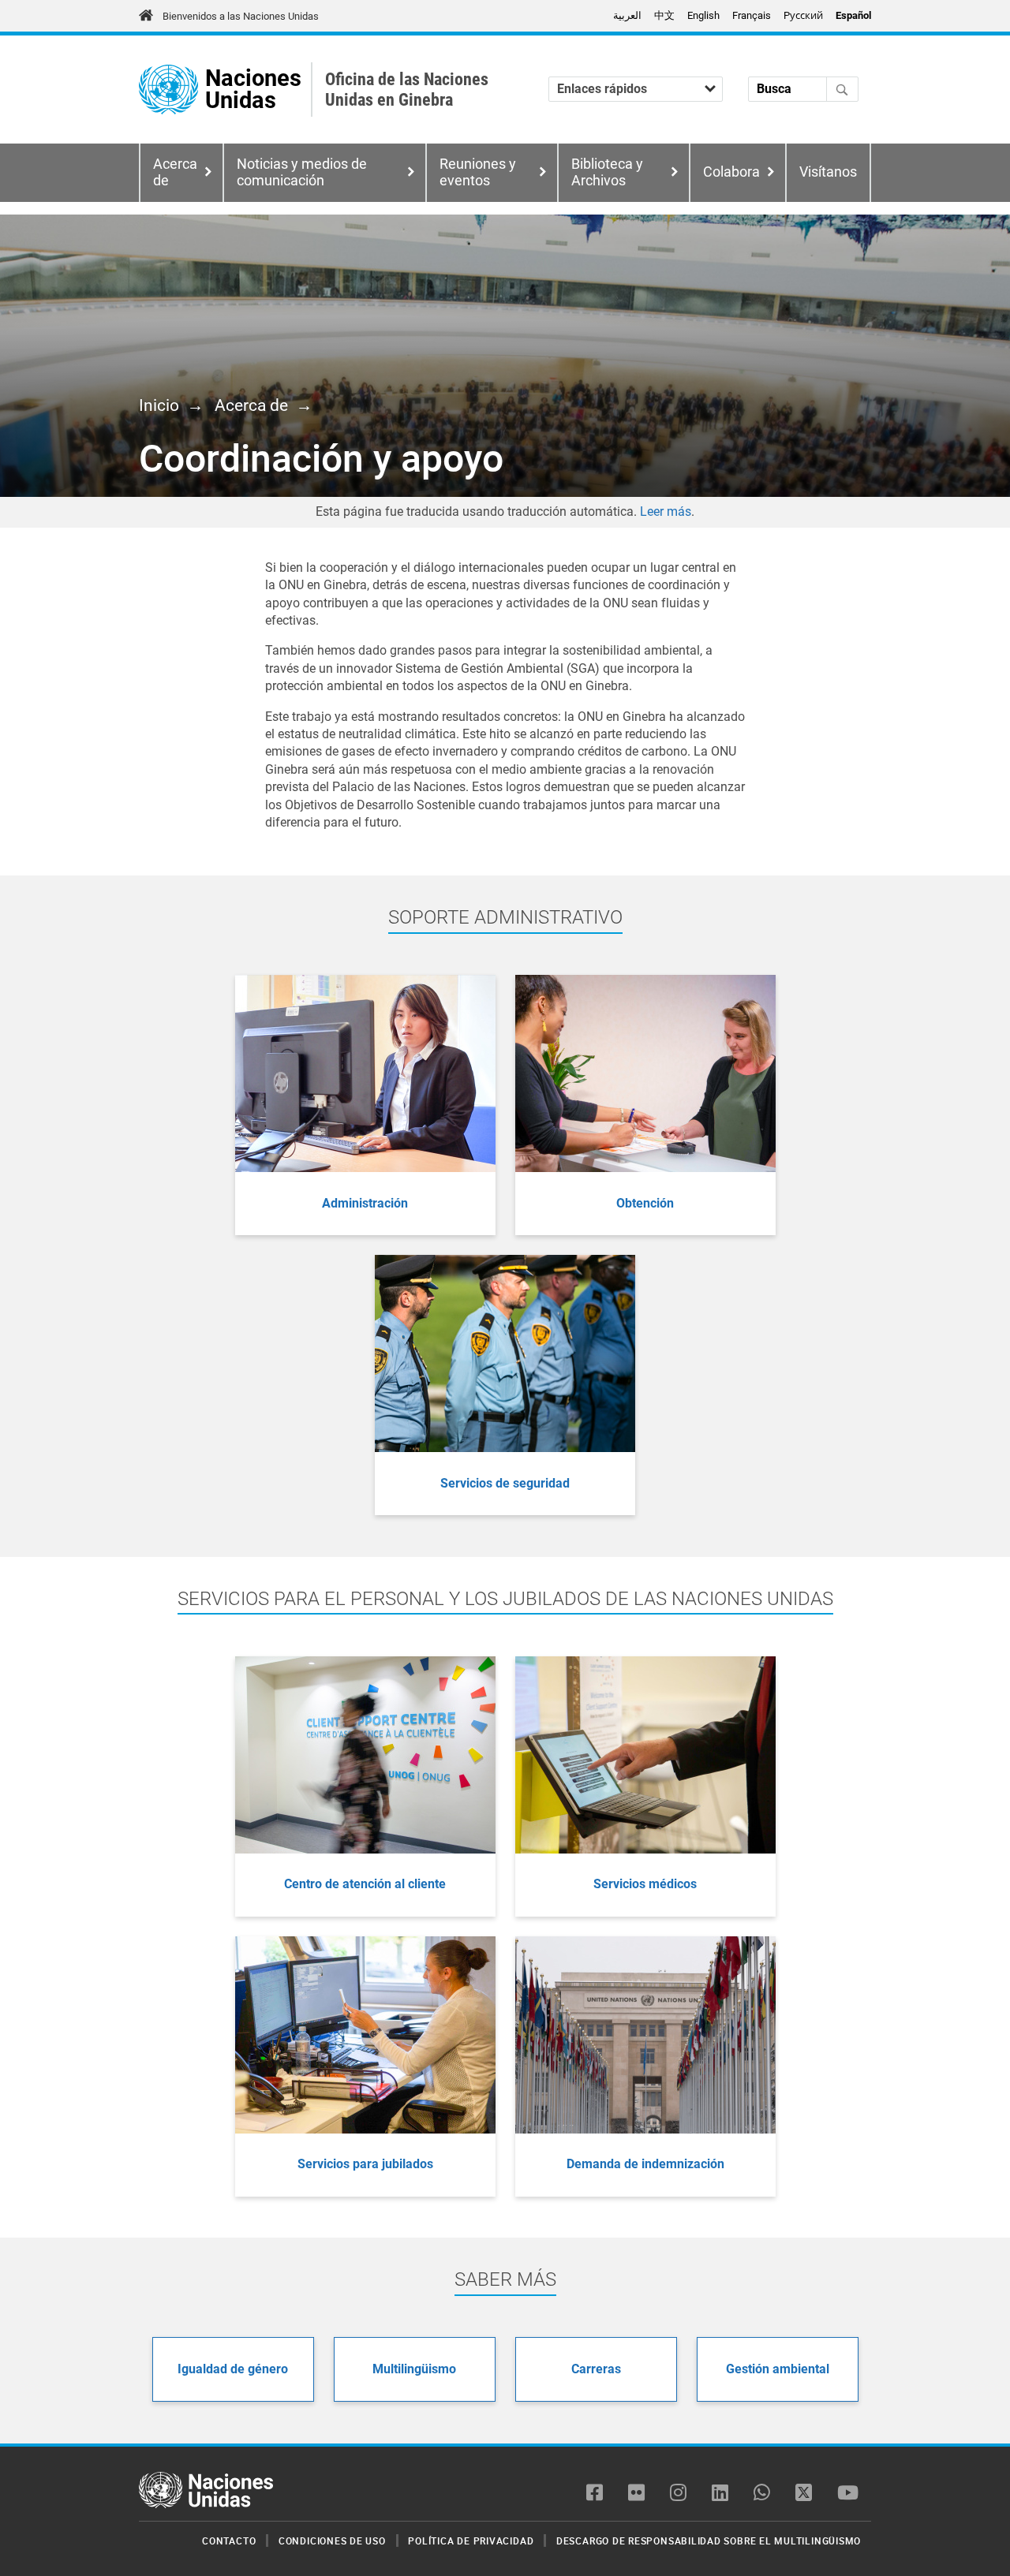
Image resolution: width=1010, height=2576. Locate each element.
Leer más (666, 511)
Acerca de (251, 405)
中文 (664, 15)
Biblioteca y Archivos (607, 172)
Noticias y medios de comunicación (302, 172)
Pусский (803, 15)
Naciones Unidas (253, 90)
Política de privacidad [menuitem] (471, 2541)
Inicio (159, 405)
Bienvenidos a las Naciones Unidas (241, 16)
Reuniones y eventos (478, 172)
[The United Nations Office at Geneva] (168, 90)
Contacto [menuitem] (229, 2541)
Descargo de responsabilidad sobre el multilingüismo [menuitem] (709, 2541)
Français (752, 15)
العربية (627, 15)
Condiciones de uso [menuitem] (332, 2541)
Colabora (731, 172)
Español (853, 15)
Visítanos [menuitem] (828, 172)
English (703, 15)
